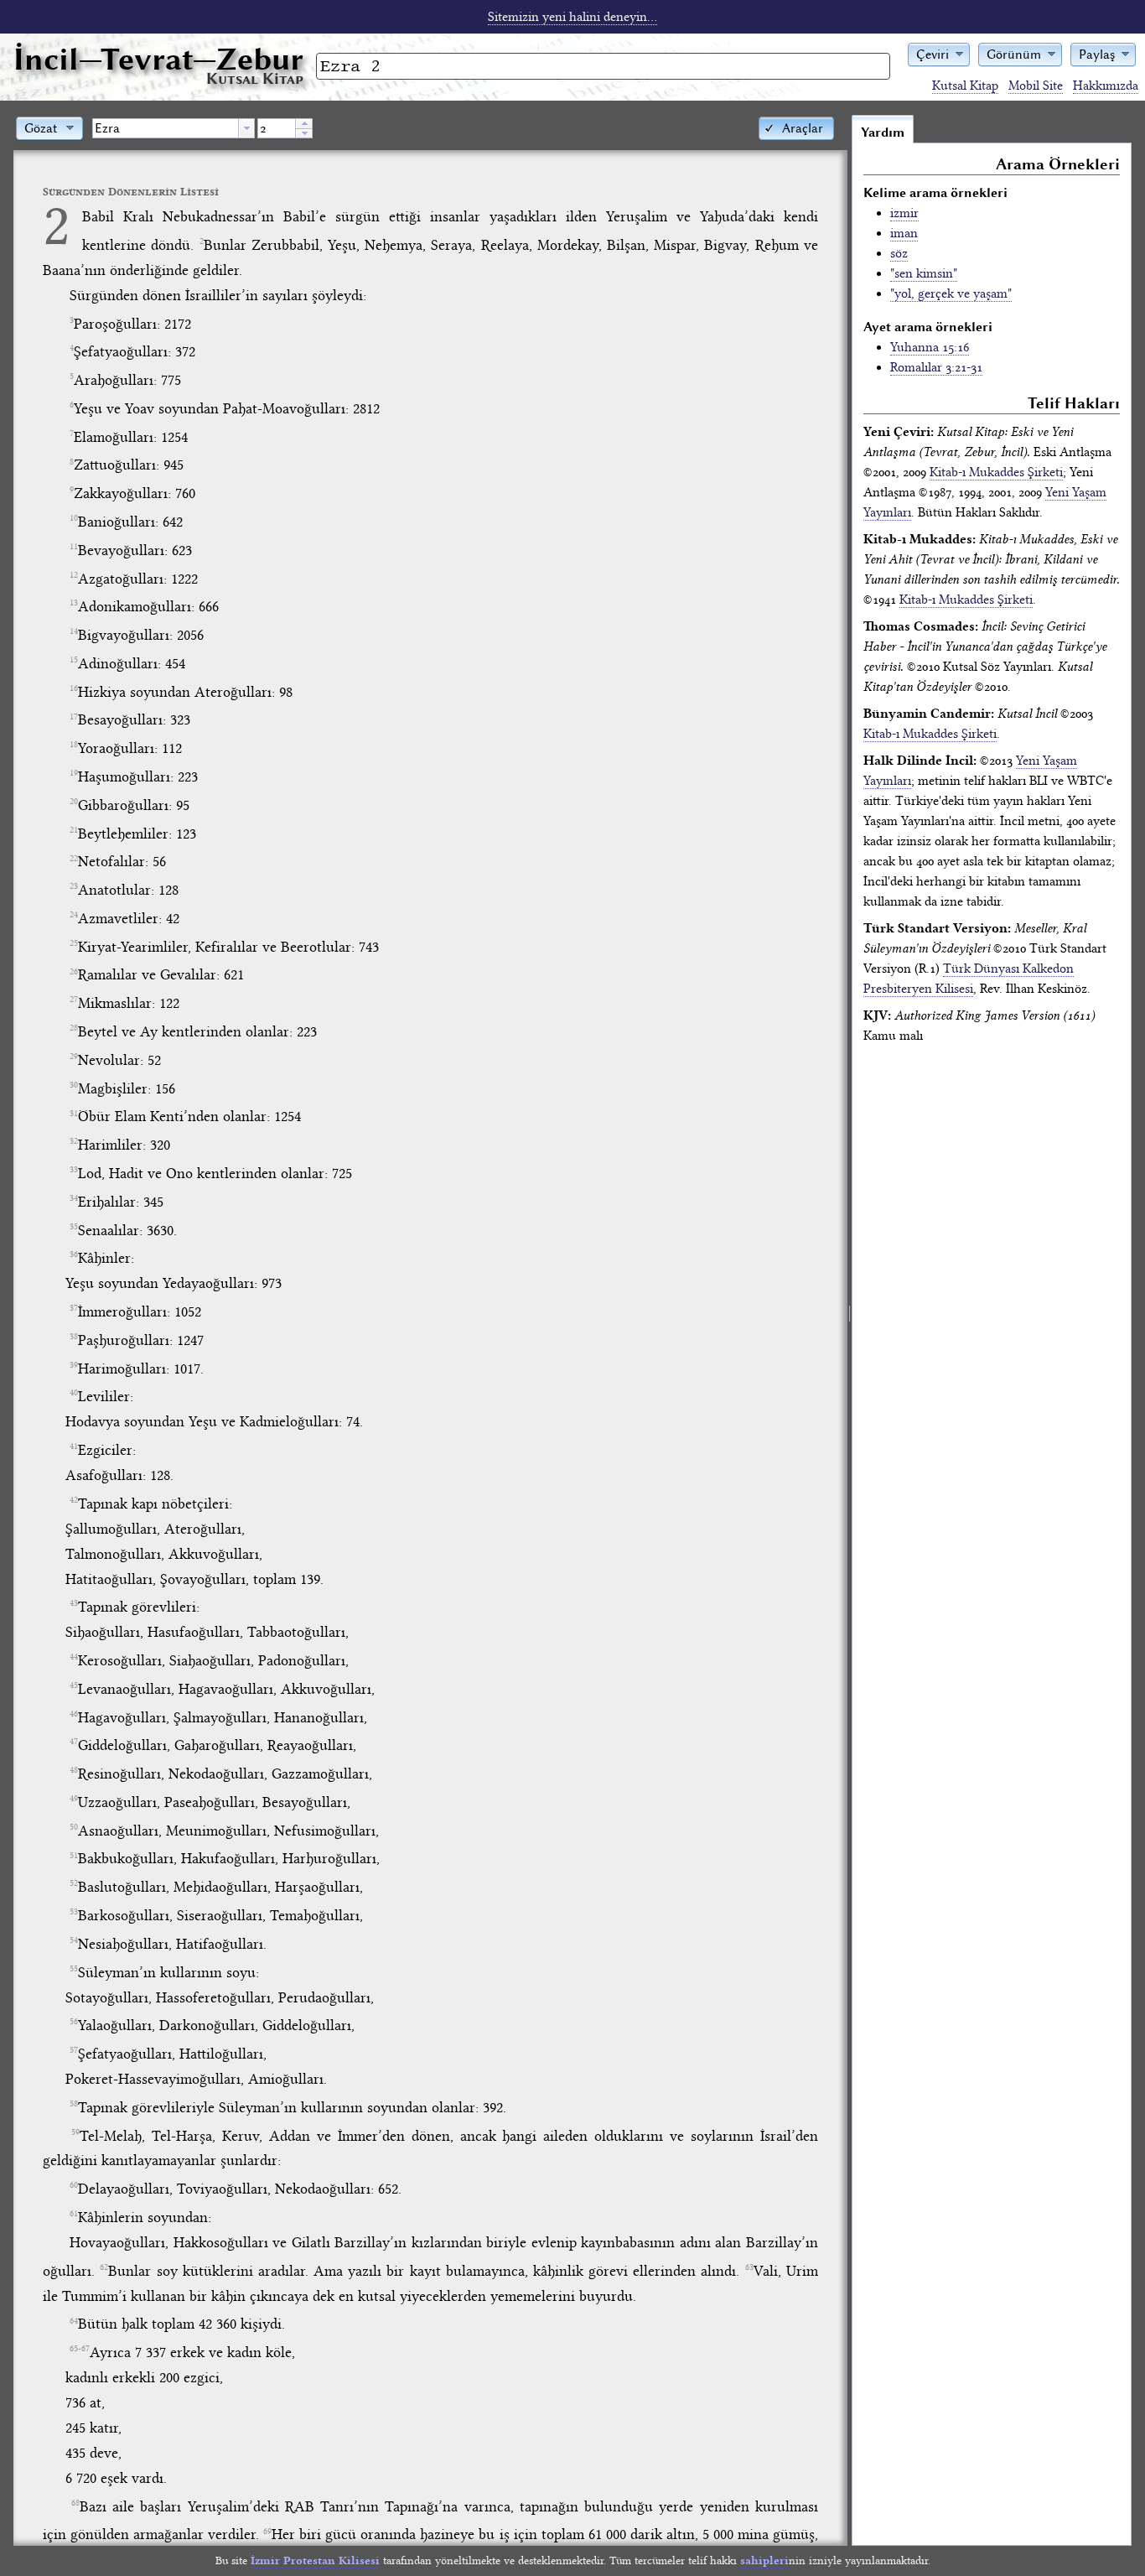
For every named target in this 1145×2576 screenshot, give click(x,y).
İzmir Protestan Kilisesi (315, 2560)
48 (74, 1770)
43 (74, 1603)
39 (74, 1365)
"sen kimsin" (924, 273)
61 (74, 2214)
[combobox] (174, 128)
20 (74, 802)
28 (74, 1028)
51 (74, 1856)
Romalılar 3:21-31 (936, 367)
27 (74, 1000)
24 (74, 915)
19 (74, 773)
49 (74, 1799)
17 (74, 717)
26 (74, 972)
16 (74, 688)
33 (74, 1170)
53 (74, 1912)
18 (74, 745)
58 (74, 2104)
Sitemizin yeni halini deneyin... (572, 17)
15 (74, 660)
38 (74, 1337)
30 (74, 1085)
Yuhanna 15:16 (930, 347)
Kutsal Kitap (965, 86)
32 (74, 1141)
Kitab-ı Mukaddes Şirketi (996, 472)
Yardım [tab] (883, 132)
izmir (904, 213)
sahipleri (764, 2560)
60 (74, 2185)
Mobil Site (1036, 86)
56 (74, 2022)
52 (74, 1883)
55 (74, 1969)
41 (74, 1446)
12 (74, 575)
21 (74, 830)
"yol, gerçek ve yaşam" (951, 293)
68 (75, 2503)
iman (904, 233)
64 (74, 2321)
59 (75, 2132)
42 (74, 1500)
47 (74, 1742)
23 (74, 886)
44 (74, 1657)
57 (74, 2050)
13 (74, 603)
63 (749, 2267)
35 (74, 1227)
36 (74, 1254)
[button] (939, 53)
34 (74, 1198)
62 (104, 2267)
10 (74, 518)
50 (74, 1827)
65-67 (80, 2349)
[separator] (850, 1330)
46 (74, 1714)
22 (74, 859)
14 (74, 631)
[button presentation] (246, 128)
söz (899, 253)
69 (267, 2532)
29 (74, 1057)
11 (74, 547)
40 (74, 1393)
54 (74, 1940)
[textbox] (166, 128)
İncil (158, 59)
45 (74, 1685)
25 (74, 943)
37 (74, 1308)
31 (74, 1114)
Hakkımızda (1106, 86)
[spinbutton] (277, 128)
